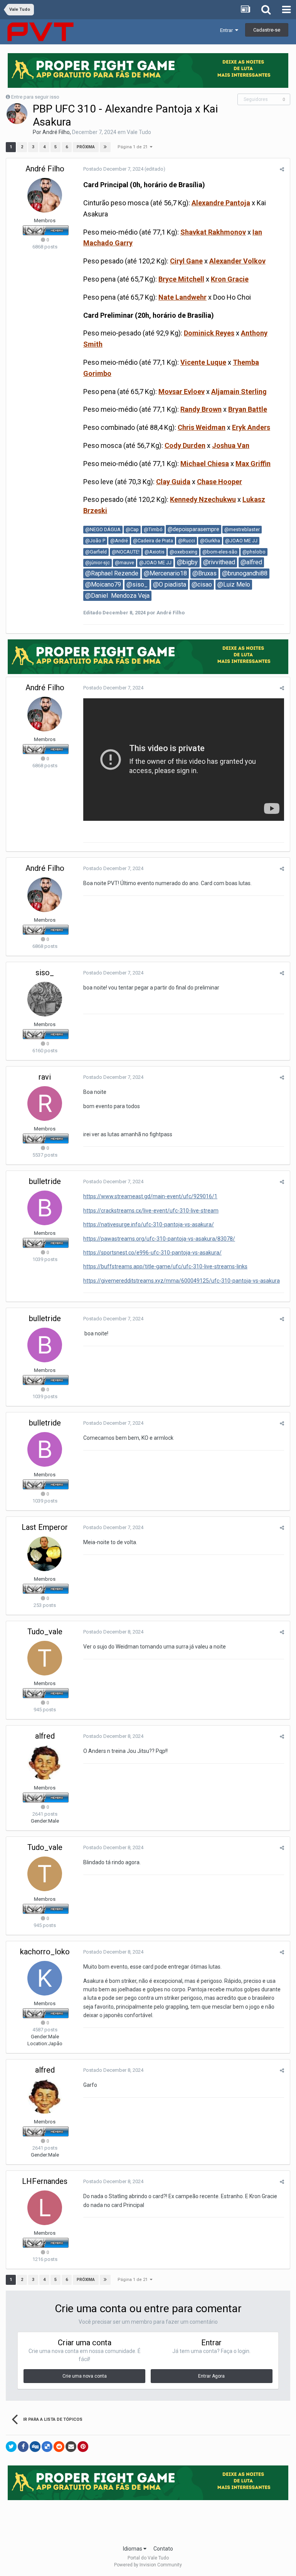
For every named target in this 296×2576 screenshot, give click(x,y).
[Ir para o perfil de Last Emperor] (45, 1554)
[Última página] (105, 147)
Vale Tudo (139, 132)
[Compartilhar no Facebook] (23, 2447)
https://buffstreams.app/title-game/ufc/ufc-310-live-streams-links (165, 1266)
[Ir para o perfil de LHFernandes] (45, 2208)
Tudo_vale (45, 1632)
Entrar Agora (211, 2376)
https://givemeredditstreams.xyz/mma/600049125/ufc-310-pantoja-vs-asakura (182, 1281)
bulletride (45, 1181)
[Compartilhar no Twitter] (11, 2447)
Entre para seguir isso (35, 97)
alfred (45, 1736)
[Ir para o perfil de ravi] (45, 1104)
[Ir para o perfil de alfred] (45, 1763)
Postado (113, 169)
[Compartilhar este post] (282, 169)
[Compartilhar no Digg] (35, 2447)
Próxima (86, 147)
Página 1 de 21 (134, 147)
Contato (163, 2549)
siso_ (45, 973)
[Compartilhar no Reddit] (59, 2447)
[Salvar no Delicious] (47, 2447)
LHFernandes (45, 2181)
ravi (45, 1077)
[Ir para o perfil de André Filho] (17, 114)
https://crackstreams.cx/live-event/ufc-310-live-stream (151, 1211)
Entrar (228, 30)
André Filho (56, 132)
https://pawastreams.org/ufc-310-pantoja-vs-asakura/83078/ (159, 1239)
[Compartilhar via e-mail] (71, 2447)
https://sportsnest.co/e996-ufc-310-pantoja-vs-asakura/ (152, 1253)
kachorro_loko (45, 1952)
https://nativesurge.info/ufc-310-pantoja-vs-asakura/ (149, 1224)
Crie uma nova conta (85, 2376)
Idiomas (133, 2549)
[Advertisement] (148, 2520)
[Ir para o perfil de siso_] (45, 999)
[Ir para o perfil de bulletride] (45, 1208)
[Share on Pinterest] (83, 2447)
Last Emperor (45, 1527)
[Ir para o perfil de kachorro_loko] (45, 1978)
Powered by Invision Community (148, 2565)
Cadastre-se (267, 30)
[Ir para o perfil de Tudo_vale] (45, 1658)
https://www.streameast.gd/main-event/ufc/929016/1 (150, 1196)
